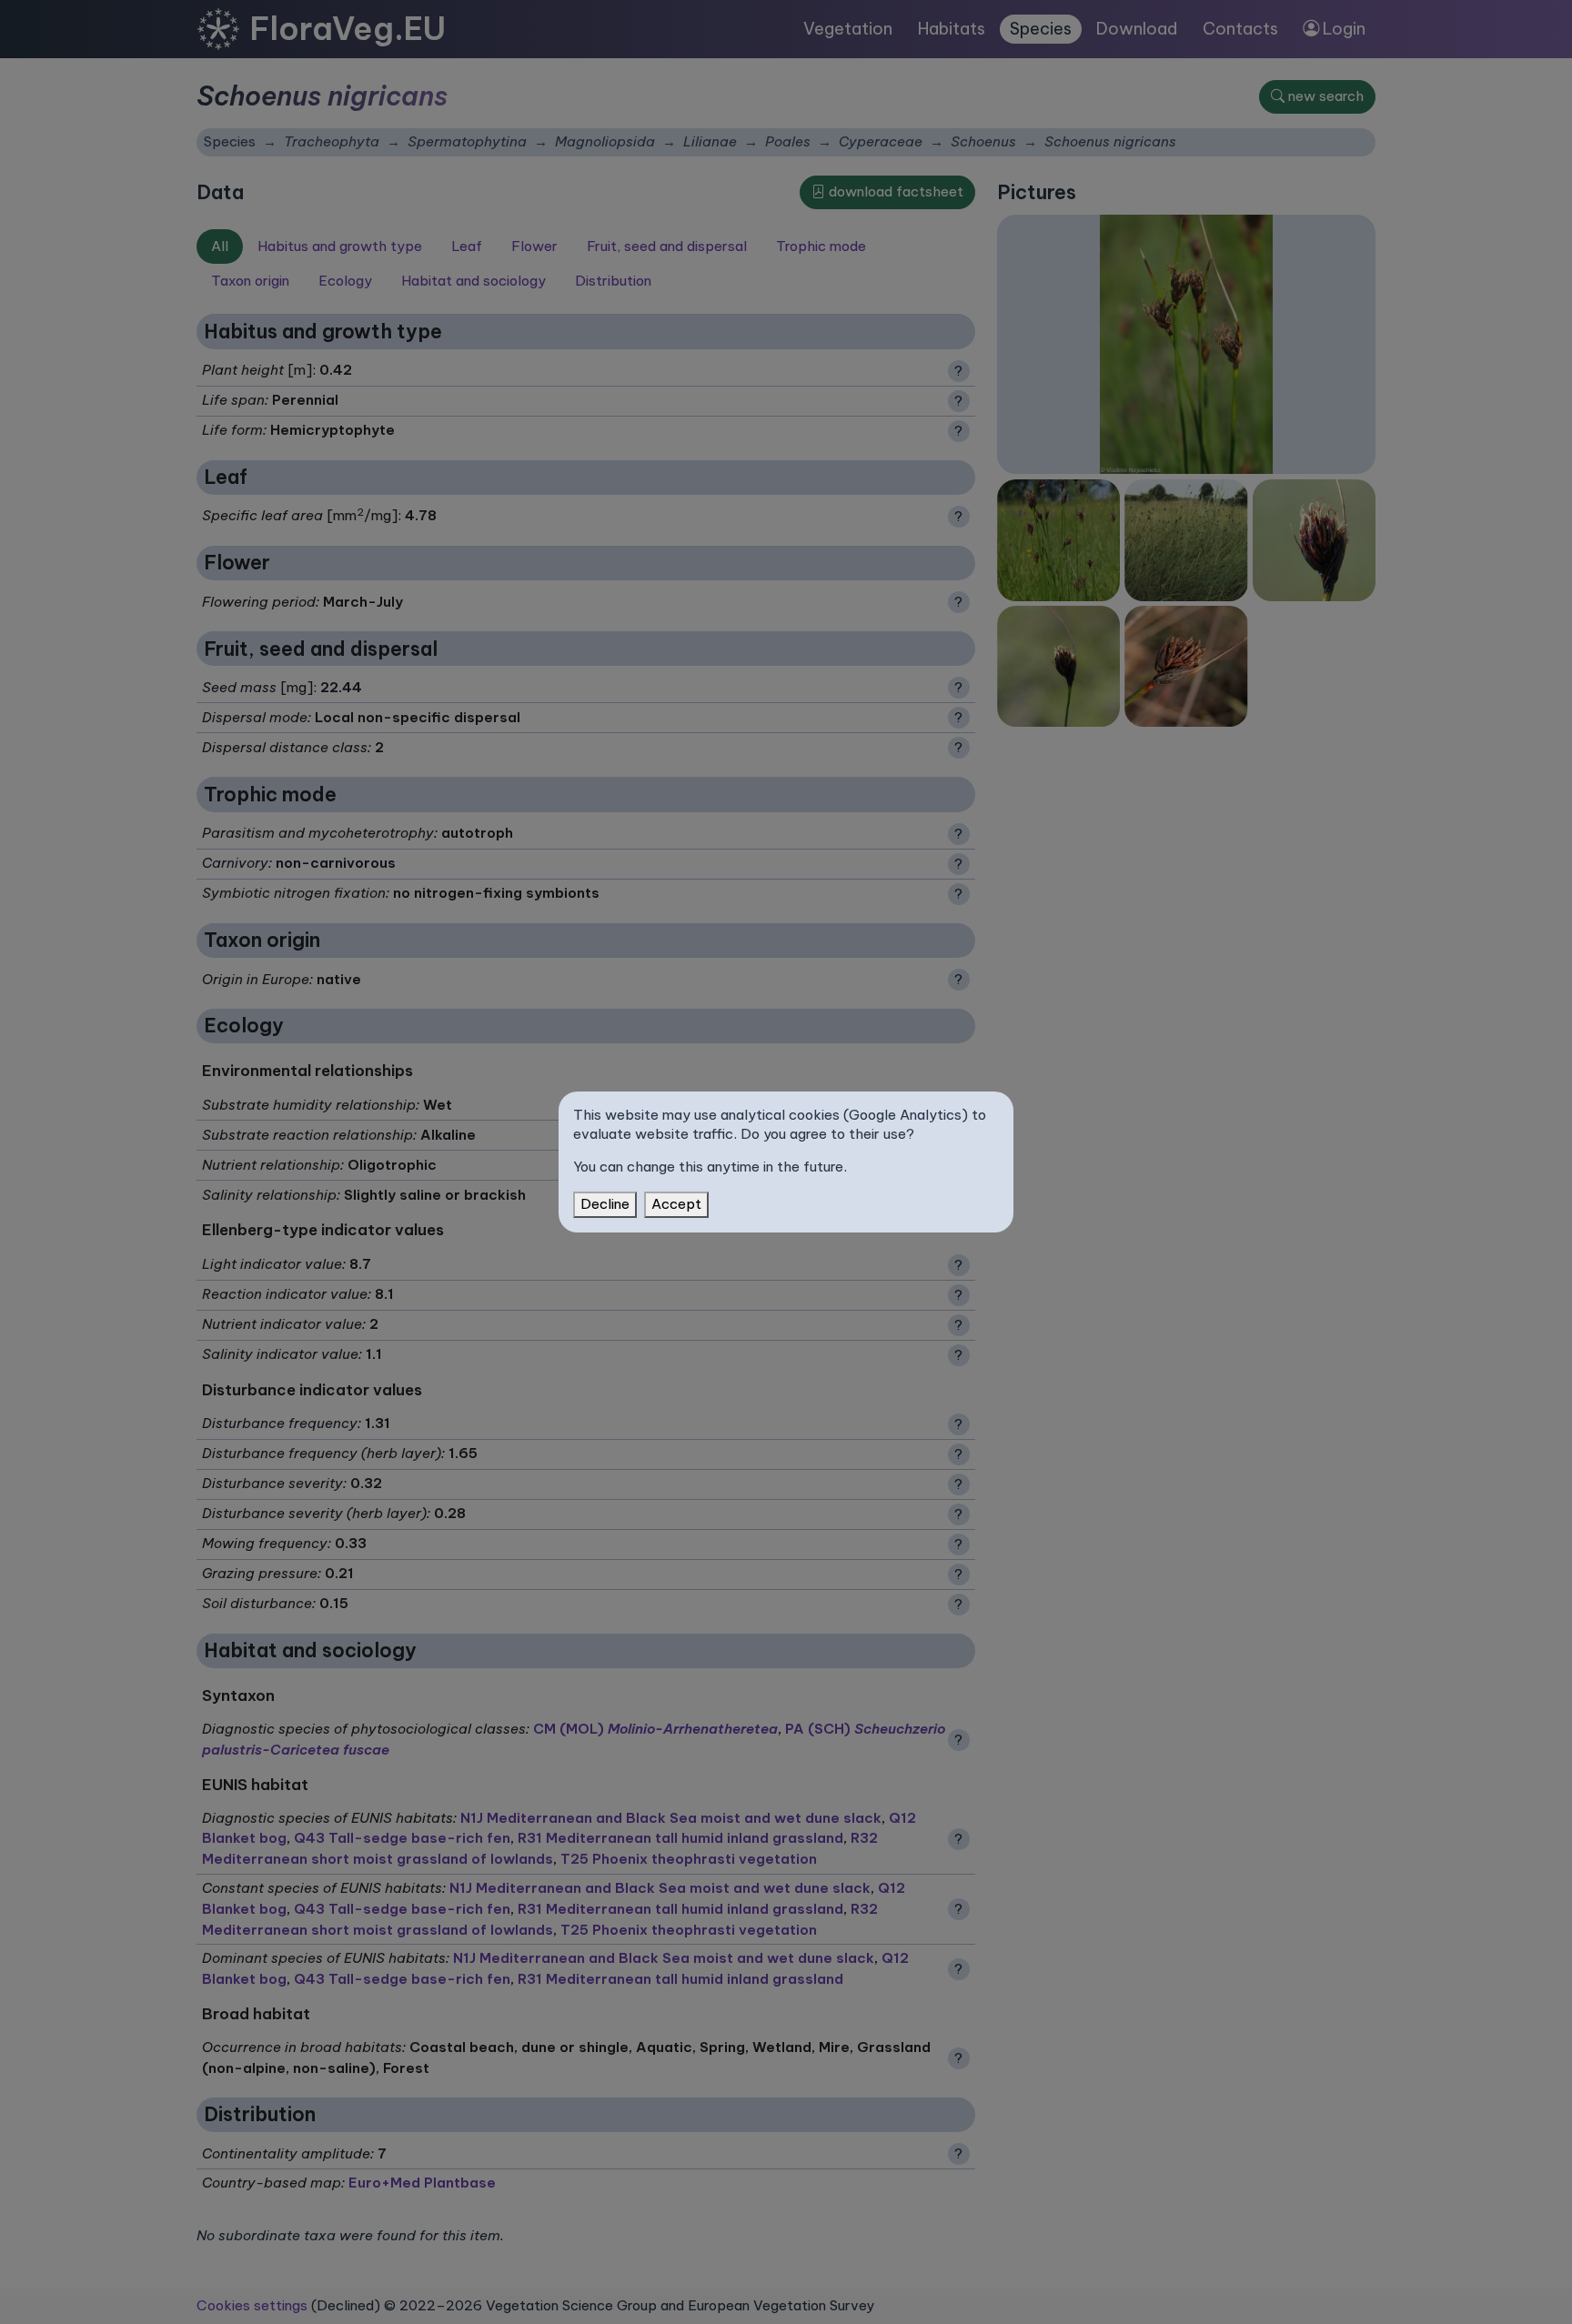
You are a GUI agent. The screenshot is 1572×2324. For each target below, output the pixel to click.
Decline (605, 1204)
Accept (676, 1204)
